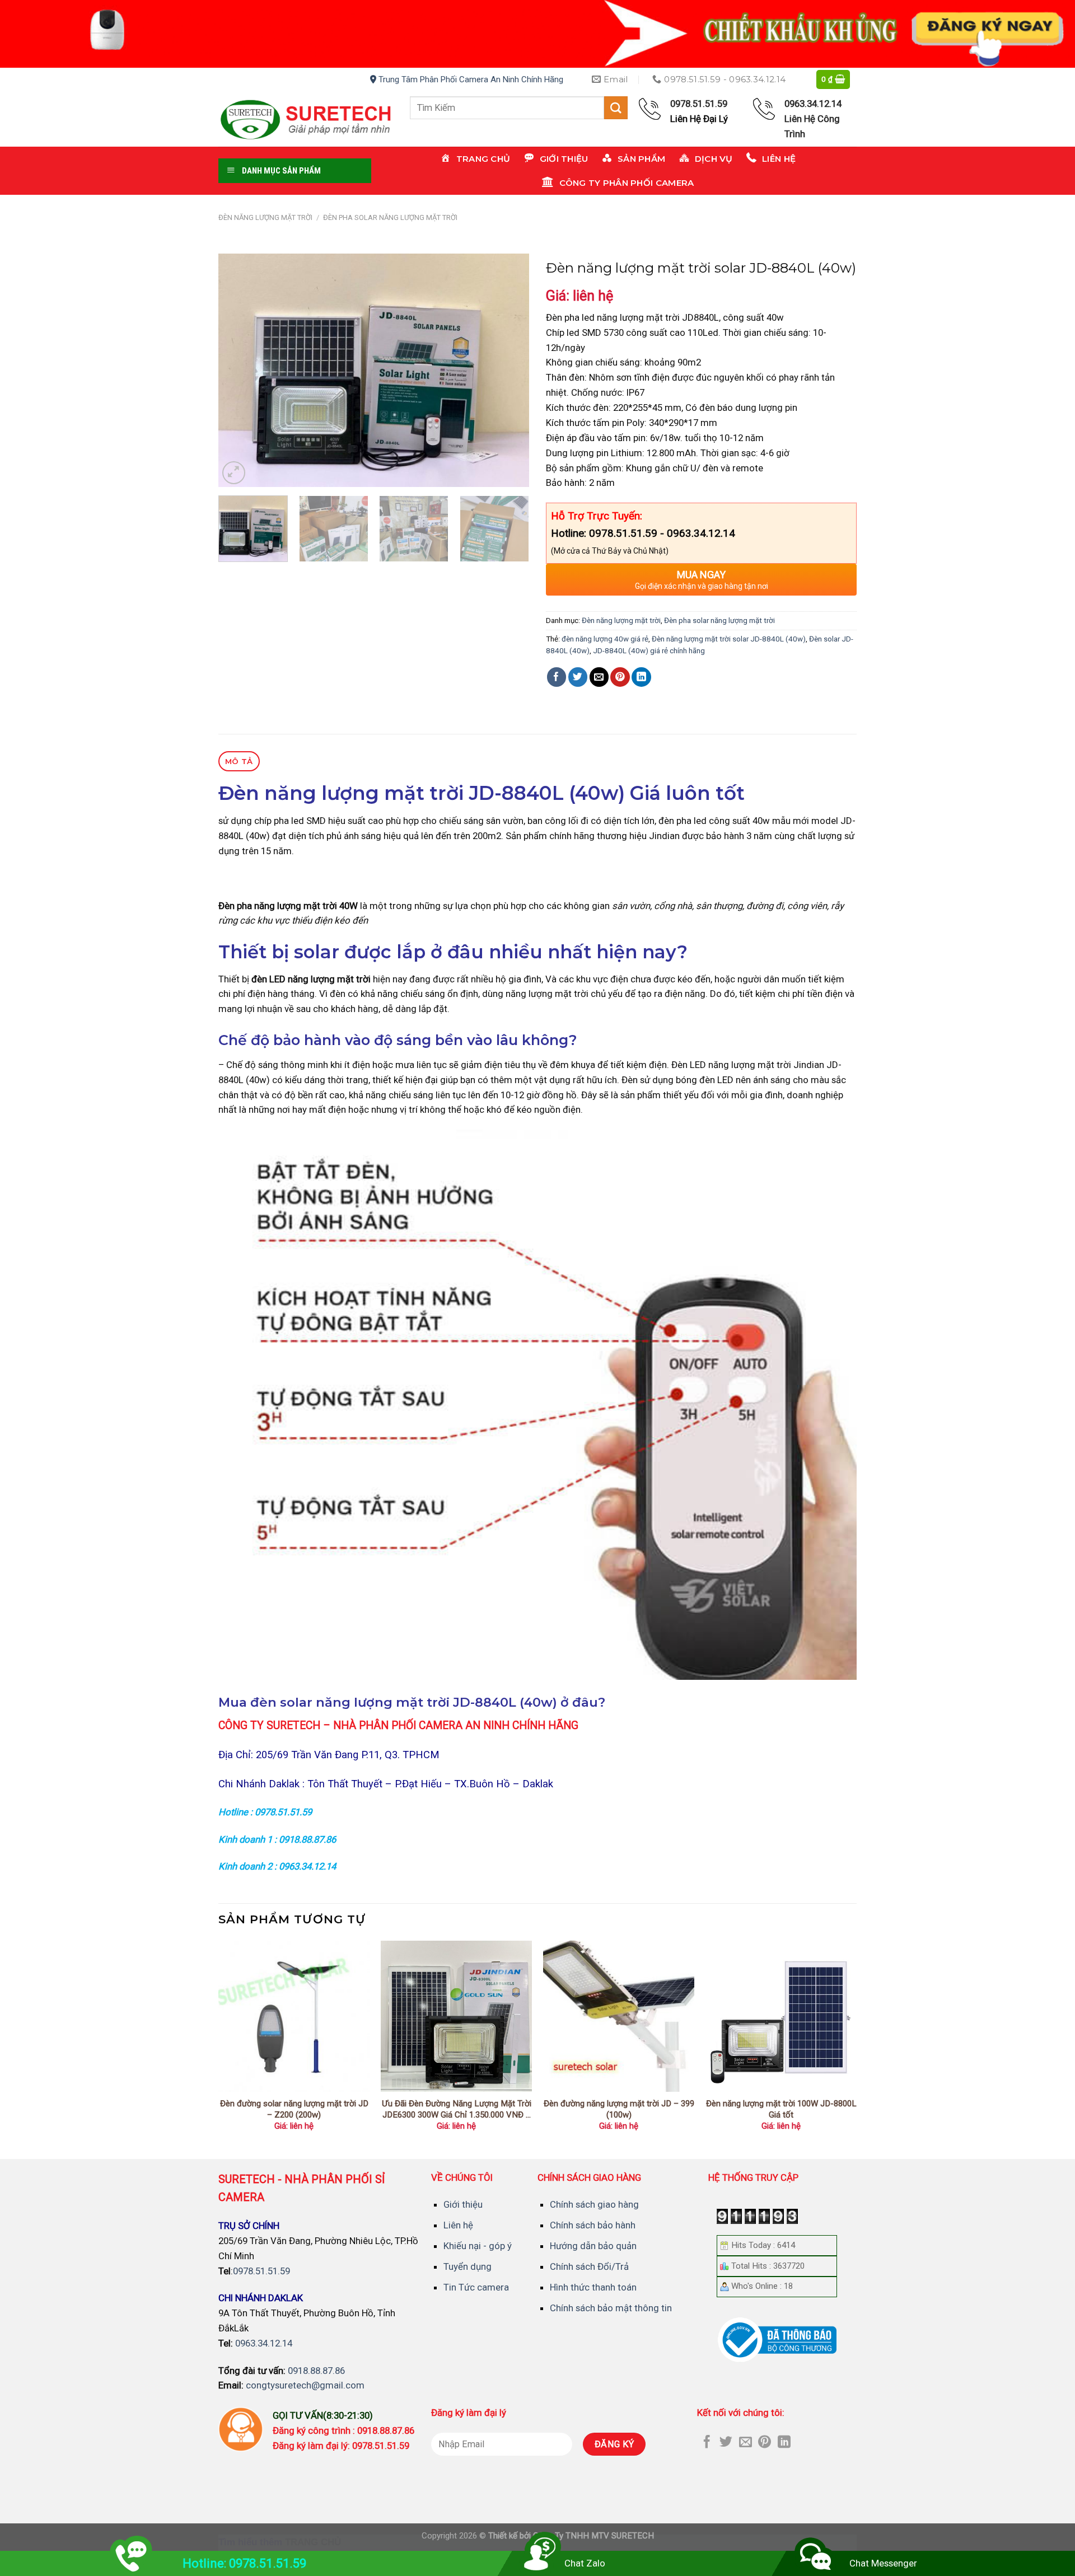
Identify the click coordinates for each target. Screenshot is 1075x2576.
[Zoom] (234, 473)
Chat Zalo (585, 2563)
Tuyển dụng (468, 2266)
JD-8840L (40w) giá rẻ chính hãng (649, 651)
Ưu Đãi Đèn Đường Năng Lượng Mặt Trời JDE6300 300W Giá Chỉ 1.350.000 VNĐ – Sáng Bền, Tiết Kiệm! (457, 2109)
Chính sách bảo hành (593, 2225)
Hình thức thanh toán (593, 2287)
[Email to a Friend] (599, 677)
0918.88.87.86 (316, 2371)
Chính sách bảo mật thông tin (611, 2308)
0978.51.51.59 (261, 2271)
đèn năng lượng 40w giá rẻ (605, 639)
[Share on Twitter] (578, 677)
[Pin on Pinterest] (620, 677)
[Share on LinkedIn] (641, 677)
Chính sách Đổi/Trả (589, 2266)
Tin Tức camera (476, 2287)
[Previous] (239, 370)
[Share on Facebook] (557, 677)
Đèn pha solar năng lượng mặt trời (390, 217)
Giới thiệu (463, 2204)
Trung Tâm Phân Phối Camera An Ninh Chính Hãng (470, 79)
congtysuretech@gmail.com (305, 2385)
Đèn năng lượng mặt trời (265, 217)
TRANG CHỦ (313, 2542)
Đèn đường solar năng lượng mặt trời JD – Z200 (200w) (294, 2109)
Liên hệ (458, 2225)
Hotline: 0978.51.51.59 (244, 2563)
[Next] (509, 370)
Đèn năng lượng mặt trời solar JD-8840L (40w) (729, 639)
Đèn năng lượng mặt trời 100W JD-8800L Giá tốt (781, 2109)
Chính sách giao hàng (594, 2204)
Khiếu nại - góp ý (478, 2246)
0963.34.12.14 (264, 2343)
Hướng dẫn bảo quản (593, 2246)
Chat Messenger (883, 2563)
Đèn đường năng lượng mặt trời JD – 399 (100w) (619, 2109)
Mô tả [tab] (239, 761)
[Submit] (616, 108)
